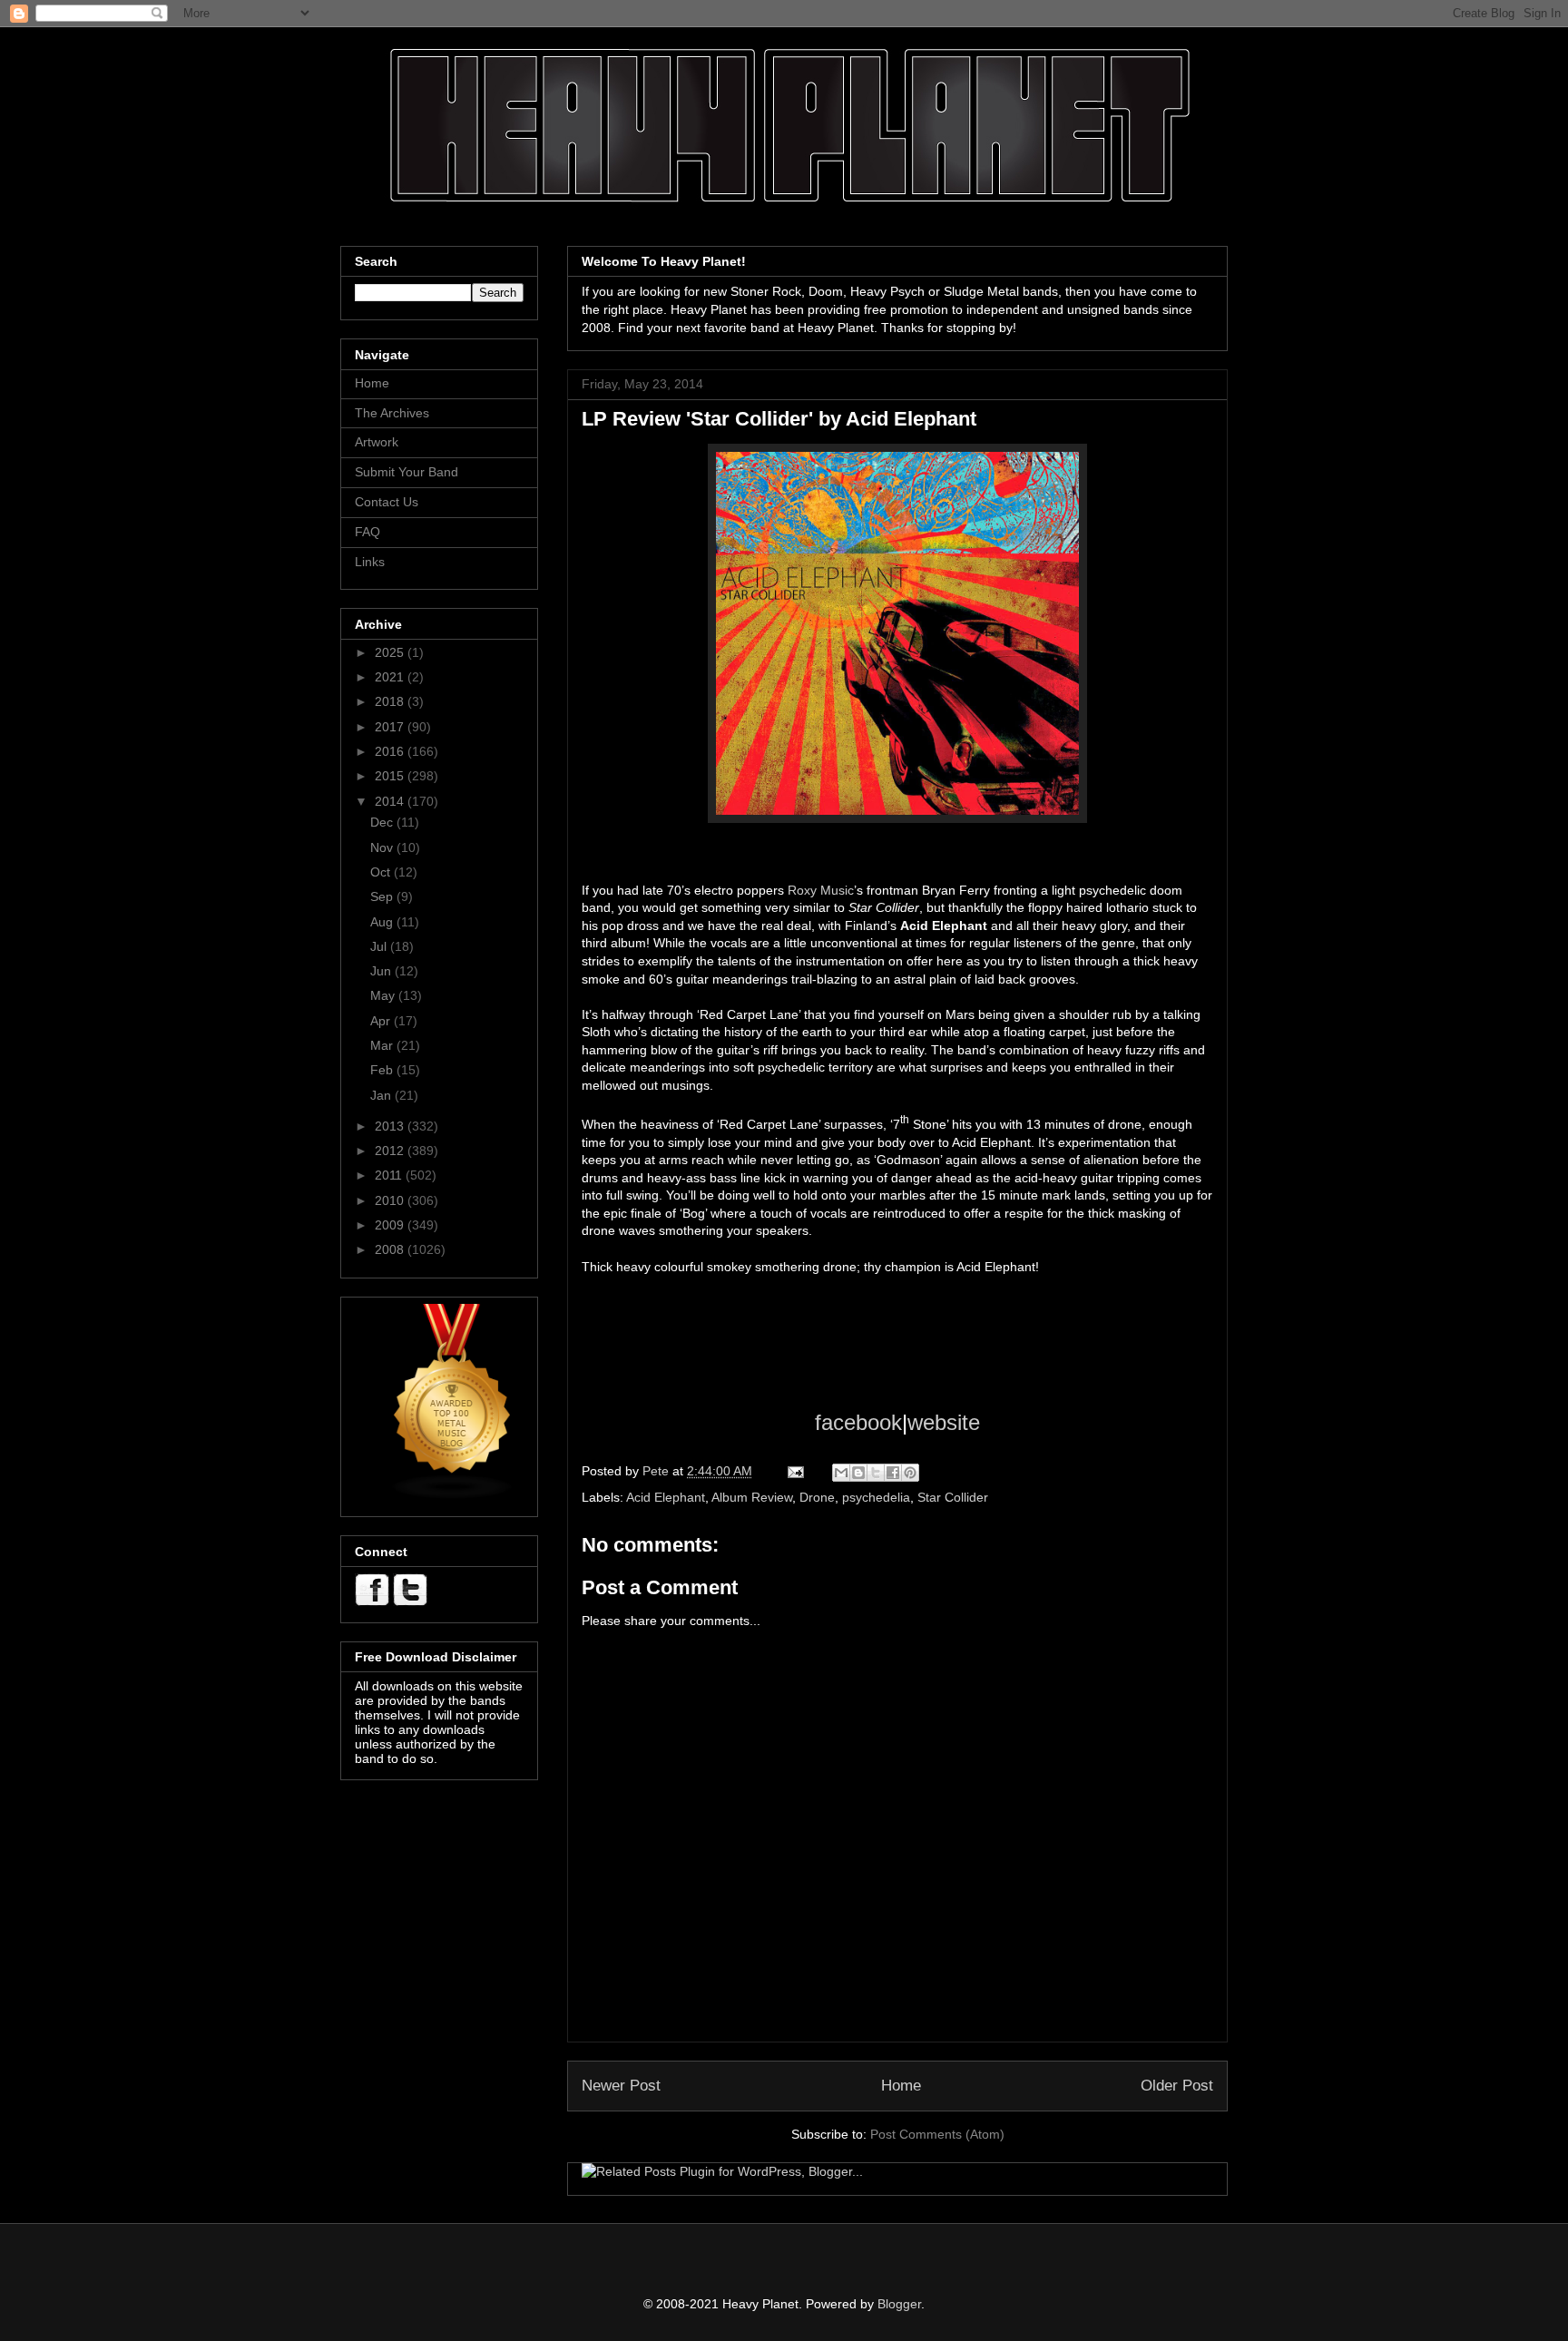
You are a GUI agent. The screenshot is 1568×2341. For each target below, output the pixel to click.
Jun (382, 971)
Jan (382, 1095)
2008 (391, 1249)
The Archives (392, 413)
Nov (383, 847)
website (944, 1422)
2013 (391, 1126)
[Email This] (841, 1473)
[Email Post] (794, 1471)
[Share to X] (876, 1473)
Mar (383, 1045)
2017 (391, 727)
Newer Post (621, 2086)
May (384, 995)
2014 (391, 801)
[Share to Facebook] (893, 1473)
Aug (383, 922)
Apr (382, 1021)
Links (370, 562)
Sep (383, 896)
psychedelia (876, 1497)
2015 (391, 776)
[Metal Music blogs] (453, 1495)
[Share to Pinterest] (910, 1473)
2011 (390, 1175)
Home (901, 2086)
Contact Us (387, 502)
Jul (380, 946)
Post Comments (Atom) (937, 2134)
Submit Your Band (407, 472)
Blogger (899, 2304)
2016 (391, 751)
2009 (391, 1225)
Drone (817, 1497)
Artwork (377, 442)
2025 (391, 652)
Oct (382, 872)
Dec (383, 822)
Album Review (752, 1497)
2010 (391, 1200)
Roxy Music (821, 890)
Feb (383, 1070)
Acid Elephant (666, 1497)
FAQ (367, 532)
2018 (391, 701)
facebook (858, 1422)
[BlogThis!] (858, 1473)
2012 (391, 1151)
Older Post (1177, 2086)
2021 (391, 677)
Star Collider (953, 1497)
